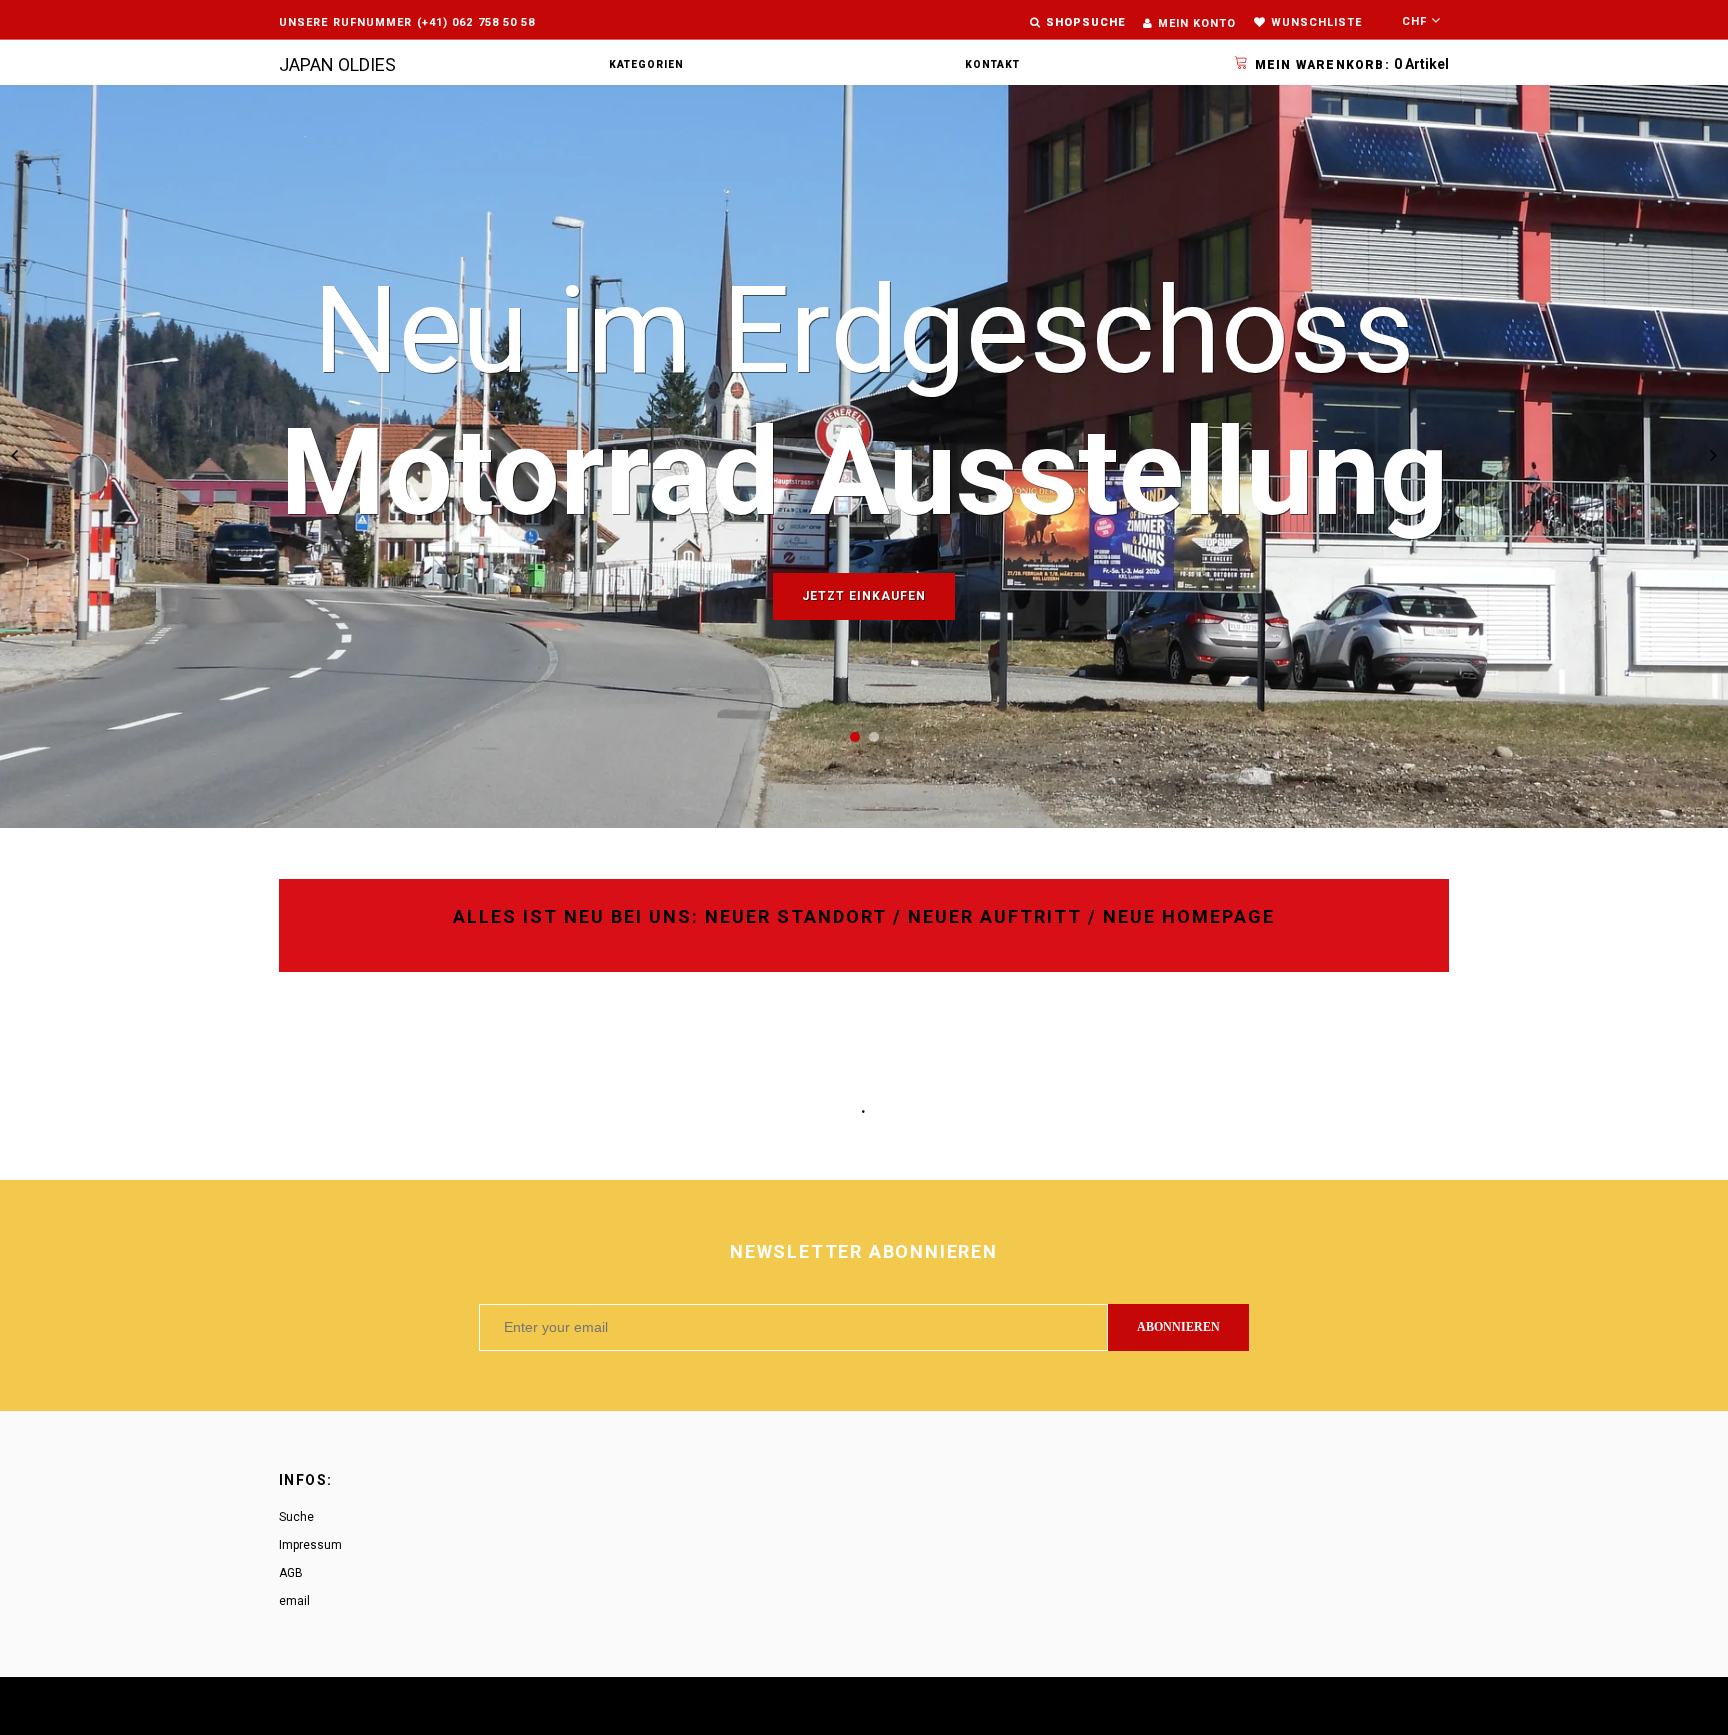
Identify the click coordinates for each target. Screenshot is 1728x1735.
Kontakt (992, 64)
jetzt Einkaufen (864, 596)
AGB (291, 1573)
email (294, 1601)
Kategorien (646, 64)
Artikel (1352, 64)
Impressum (310, 1545)
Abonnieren (1178, 1327)
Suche (296, 1517)
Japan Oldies (337, 64)
